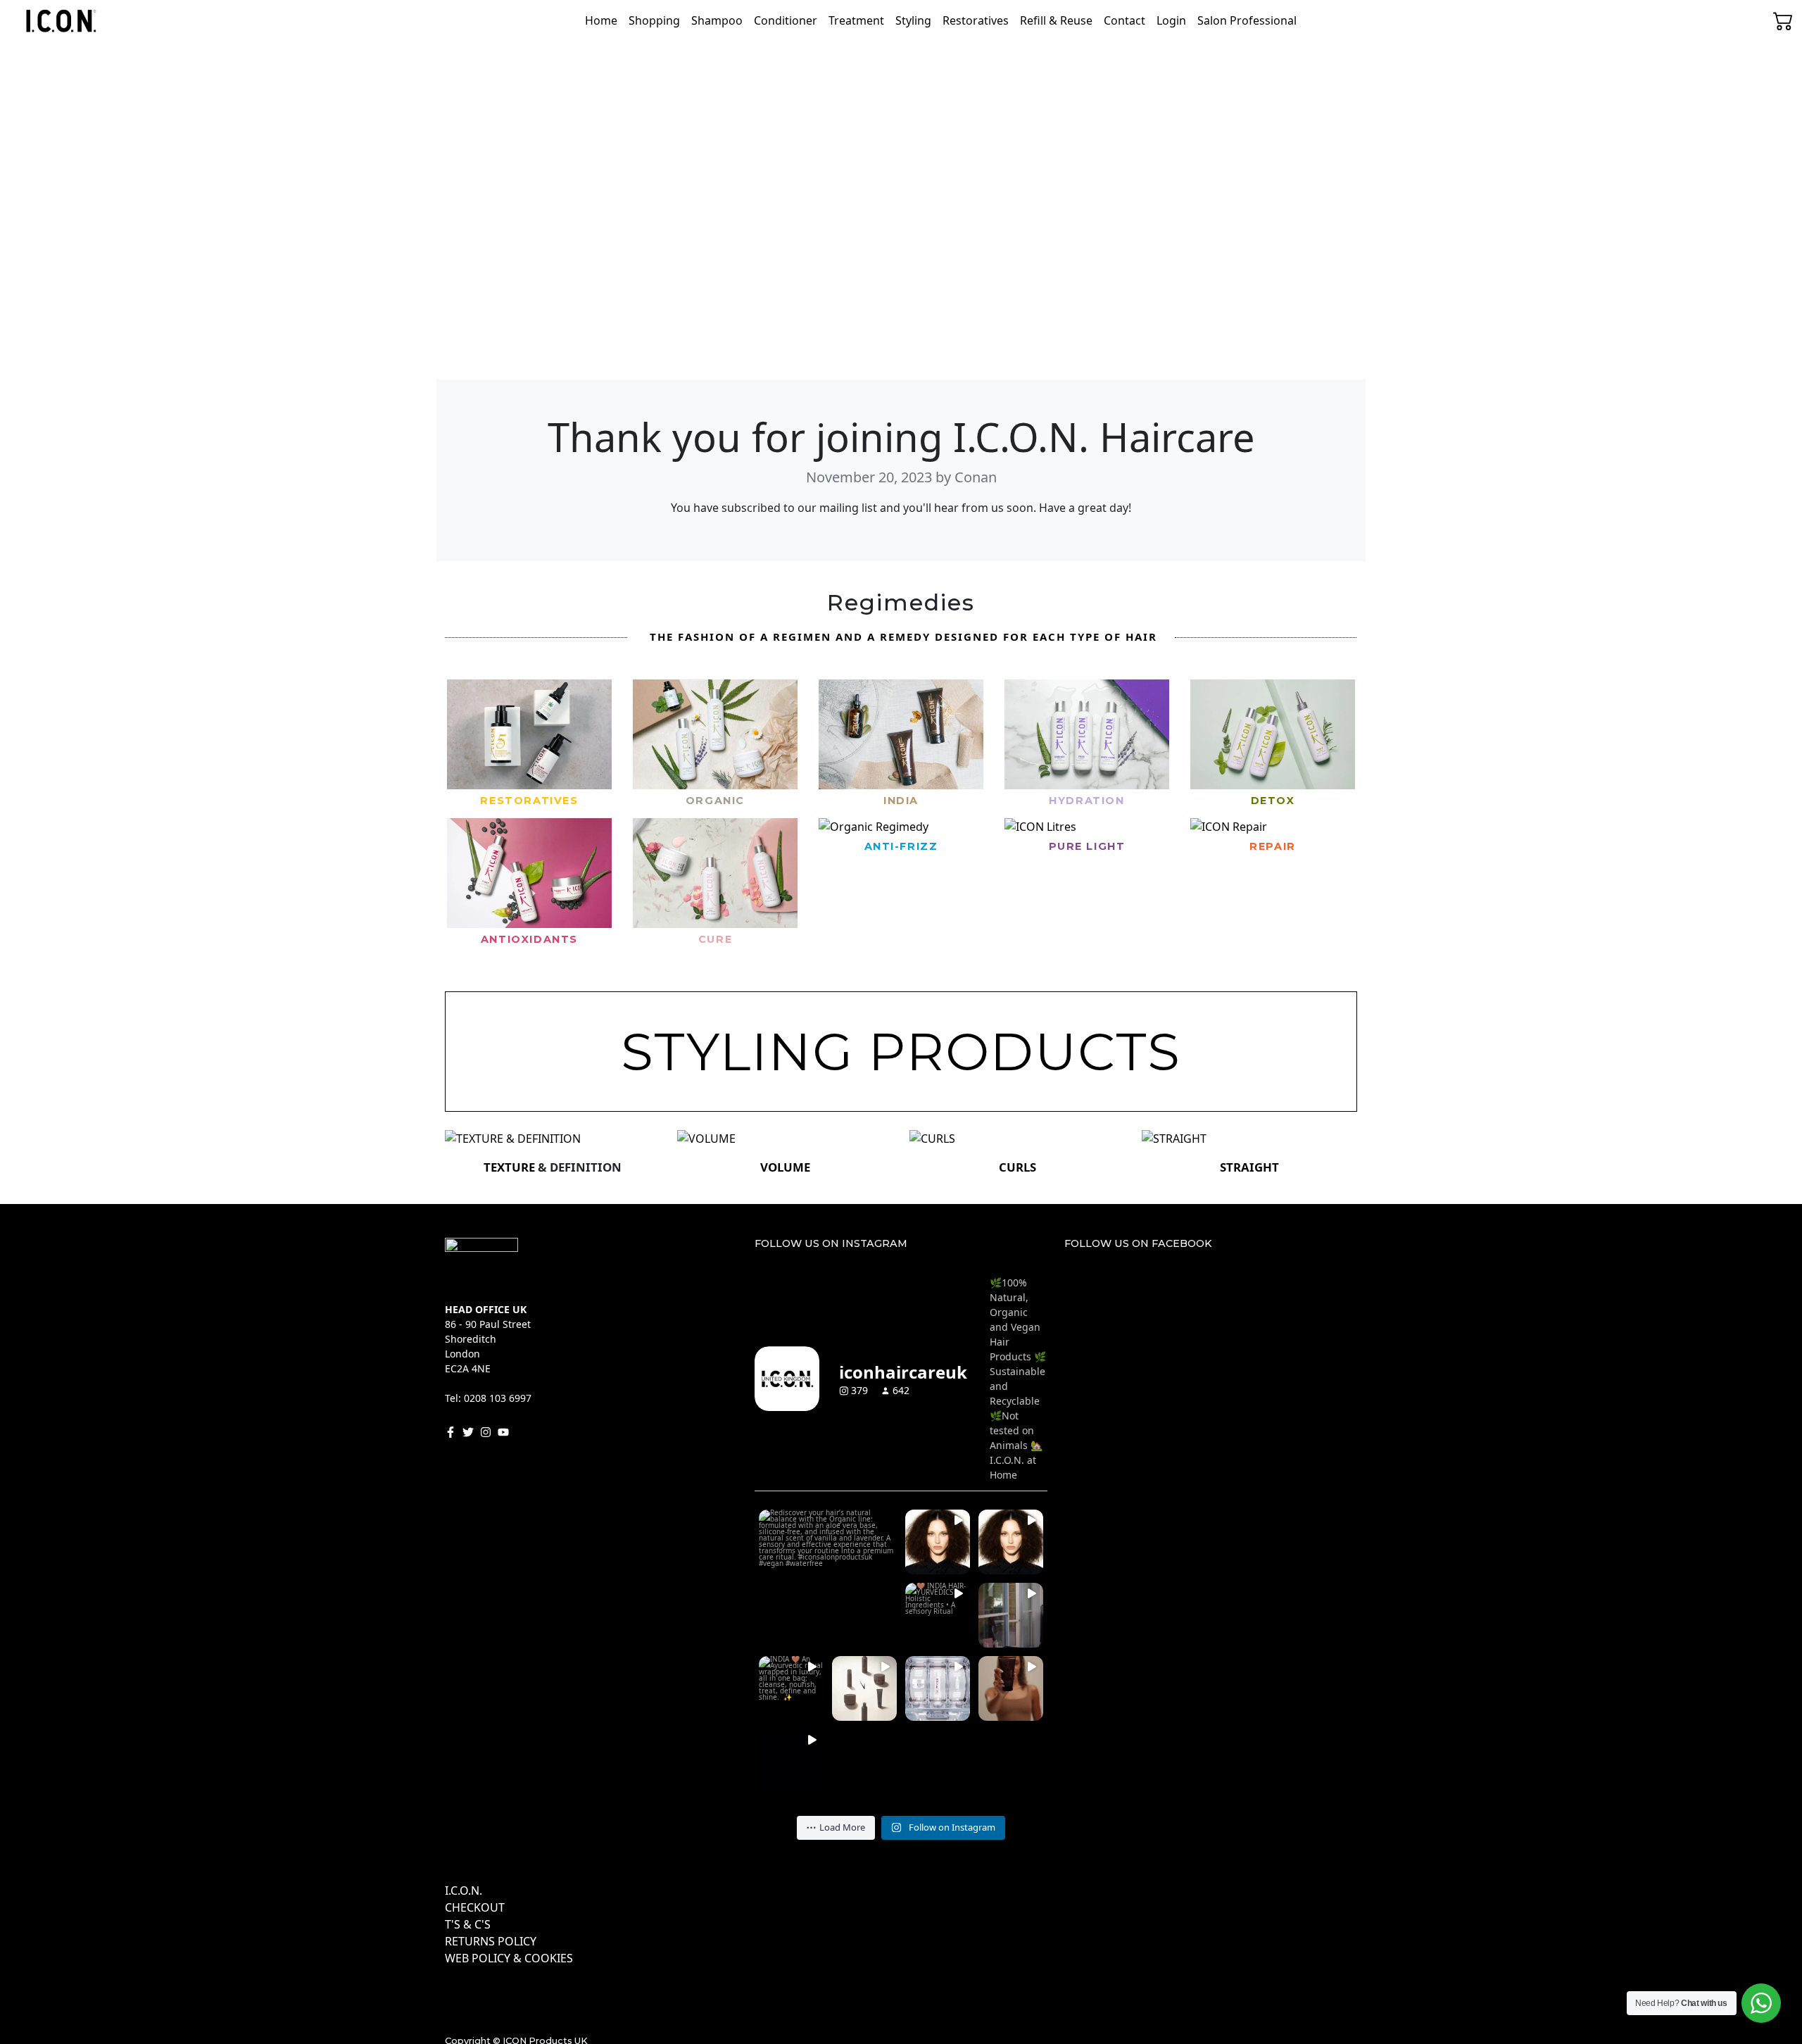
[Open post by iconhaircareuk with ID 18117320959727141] (828, 1579)
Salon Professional (1247, 20)
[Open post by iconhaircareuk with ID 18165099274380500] (864, 1688)
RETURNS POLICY (491, 1941)
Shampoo (717, 20)
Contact (1124, 20)
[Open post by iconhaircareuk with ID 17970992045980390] (1011, 1688)
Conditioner (786, 20)
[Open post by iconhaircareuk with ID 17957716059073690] (938, 1542)
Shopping (654, 20)
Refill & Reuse (1056, 20)
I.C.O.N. (464, 1891)
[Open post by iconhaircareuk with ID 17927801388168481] (1011, 1615)
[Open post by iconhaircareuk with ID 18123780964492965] (1011, 1542)
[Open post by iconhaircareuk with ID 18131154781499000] (791, 1688)
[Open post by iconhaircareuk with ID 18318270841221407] (938, 1688)
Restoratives (976, 20)
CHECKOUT (475, 1907)
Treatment (856, 20)
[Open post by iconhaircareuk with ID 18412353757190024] (791, 1762)
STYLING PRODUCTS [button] (901, 1052)
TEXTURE (511, 1167)
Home (601, 20)
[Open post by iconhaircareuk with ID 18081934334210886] (938, 1615)
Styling (913, 20)
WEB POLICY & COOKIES (509, 1958)
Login (1171, 20)
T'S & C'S (468, 1924)
